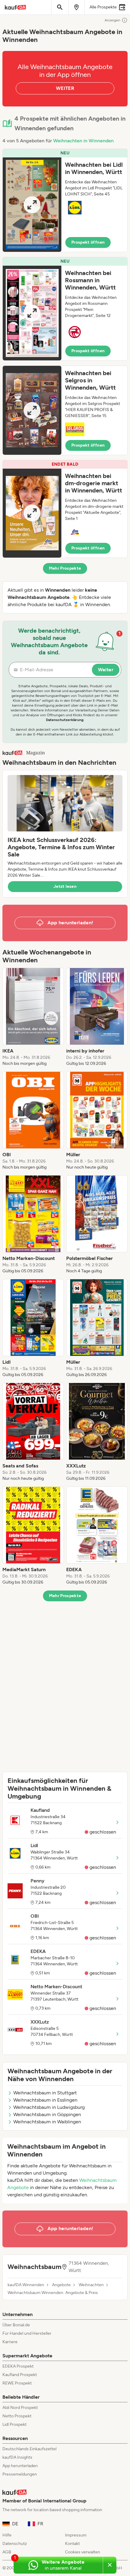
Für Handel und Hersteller (27, 2333)
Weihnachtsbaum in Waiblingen (47, 2122)
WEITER (65, 88)
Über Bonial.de (16, 2325)
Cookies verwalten (83, 2552)
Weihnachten (91, 2285)
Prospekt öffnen (88, 242)
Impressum (76, 2535)
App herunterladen (20, 2466)
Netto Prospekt (17, 2416)
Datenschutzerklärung (65, 720)
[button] (65, 200)
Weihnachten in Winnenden (83, 141)
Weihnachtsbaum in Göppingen (47, 2114)
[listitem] (33, 1017)
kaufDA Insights (17, 2457)
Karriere (10, 2342)
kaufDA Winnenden (26, 2285)
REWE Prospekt (17, 2383)
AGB (7, 2552)
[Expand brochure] (32, 205)
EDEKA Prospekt (18, 2366)
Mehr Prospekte (65, 568)
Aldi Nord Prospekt (20, 2408)
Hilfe (7, 2535)
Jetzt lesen (65, 886)
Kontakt (72, 2544)
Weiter (106, 670)
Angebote (61, 2285)
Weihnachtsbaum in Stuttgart (45, 2093)
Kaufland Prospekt (20, 2375)
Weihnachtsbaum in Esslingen (45, 2100)
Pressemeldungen (20, 2474)
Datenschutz (15, 2544)
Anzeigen (112, 20)
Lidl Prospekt (15, 2424)
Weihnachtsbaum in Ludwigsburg (49, 2107)
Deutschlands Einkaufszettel (29, 2449)
